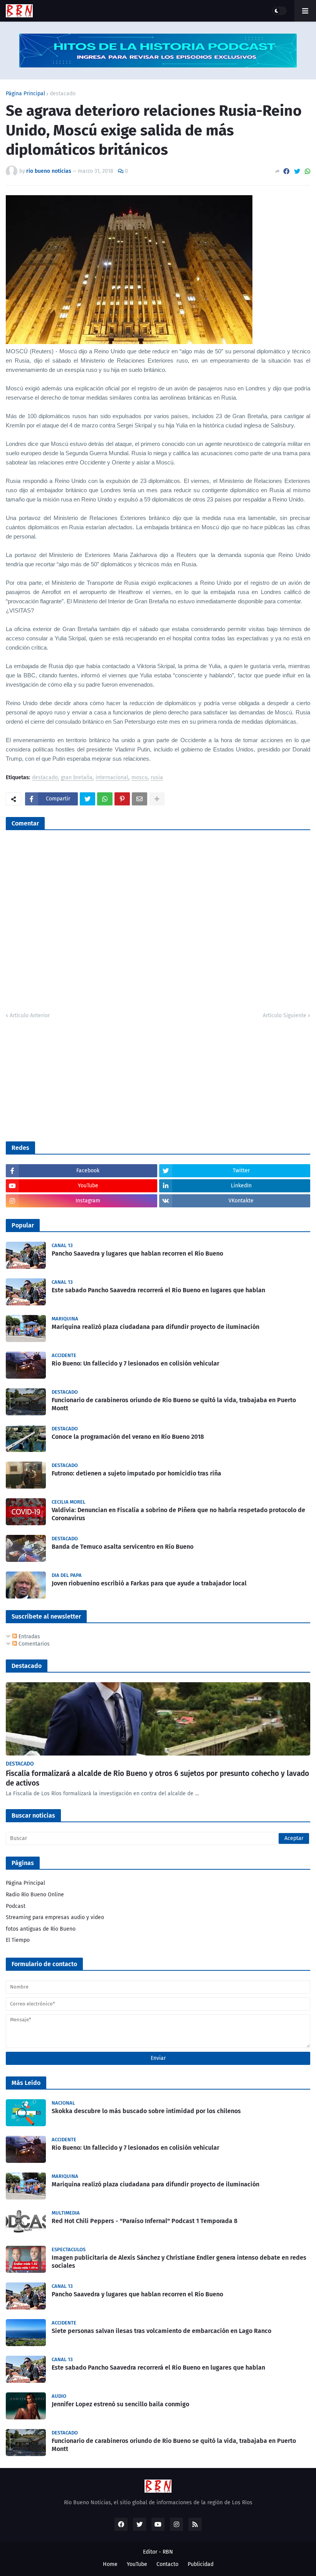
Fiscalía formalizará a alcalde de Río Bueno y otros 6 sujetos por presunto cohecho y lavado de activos (157, 1778)
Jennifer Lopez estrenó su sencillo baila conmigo (120, 2404)
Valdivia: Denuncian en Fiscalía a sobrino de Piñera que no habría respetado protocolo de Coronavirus (178, 1514)
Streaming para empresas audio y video (55, 1917)
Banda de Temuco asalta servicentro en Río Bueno (123, 1547)
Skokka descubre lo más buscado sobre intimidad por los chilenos (146, 2111)
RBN (168, 2552)
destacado (63, 94)
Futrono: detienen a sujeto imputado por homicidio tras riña (136, 1473)
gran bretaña (77, 778)
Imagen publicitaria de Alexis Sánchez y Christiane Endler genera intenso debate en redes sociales (179, 2262)
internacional (112, 778)
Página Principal (25, 94)
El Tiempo (18, 1940)
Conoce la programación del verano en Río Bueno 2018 (128, 1437)
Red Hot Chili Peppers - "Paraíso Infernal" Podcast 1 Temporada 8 (145, 2221)
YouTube (137, 2564)
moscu (140, 778)
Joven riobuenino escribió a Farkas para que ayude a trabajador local (149, 1583)
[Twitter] (297, 171)
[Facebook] (286, 171)
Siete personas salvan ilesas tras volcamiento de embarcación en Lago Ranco (161, 2331)
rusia (157, 778)
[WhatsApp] (308, 171)
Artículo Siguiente (285, 1015)
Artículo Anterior (30, 1015)
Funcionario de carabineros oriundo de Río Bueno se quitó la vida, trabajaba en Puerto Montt (174, 1404)
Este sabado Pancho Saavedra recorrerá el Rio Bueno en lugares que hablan (158, 1290)
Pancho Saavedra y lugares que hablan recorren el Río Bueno (137, 1253)
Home (110, 2564)
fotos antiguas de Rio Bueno (41, 1929)
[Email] (140, 799)
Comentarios (33, 1644)
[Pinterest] (122, 799)
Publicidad (201, 2564)
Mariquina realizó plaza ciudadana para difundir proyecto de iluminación (155, 1327)
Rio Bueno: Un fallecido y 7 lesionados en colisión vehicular (135, 1363)
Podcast (16, 1906)
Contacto (167, 2564)
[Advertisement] (64, 1079)
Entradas (29, 1637)
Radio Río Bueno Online (35, 1895)
